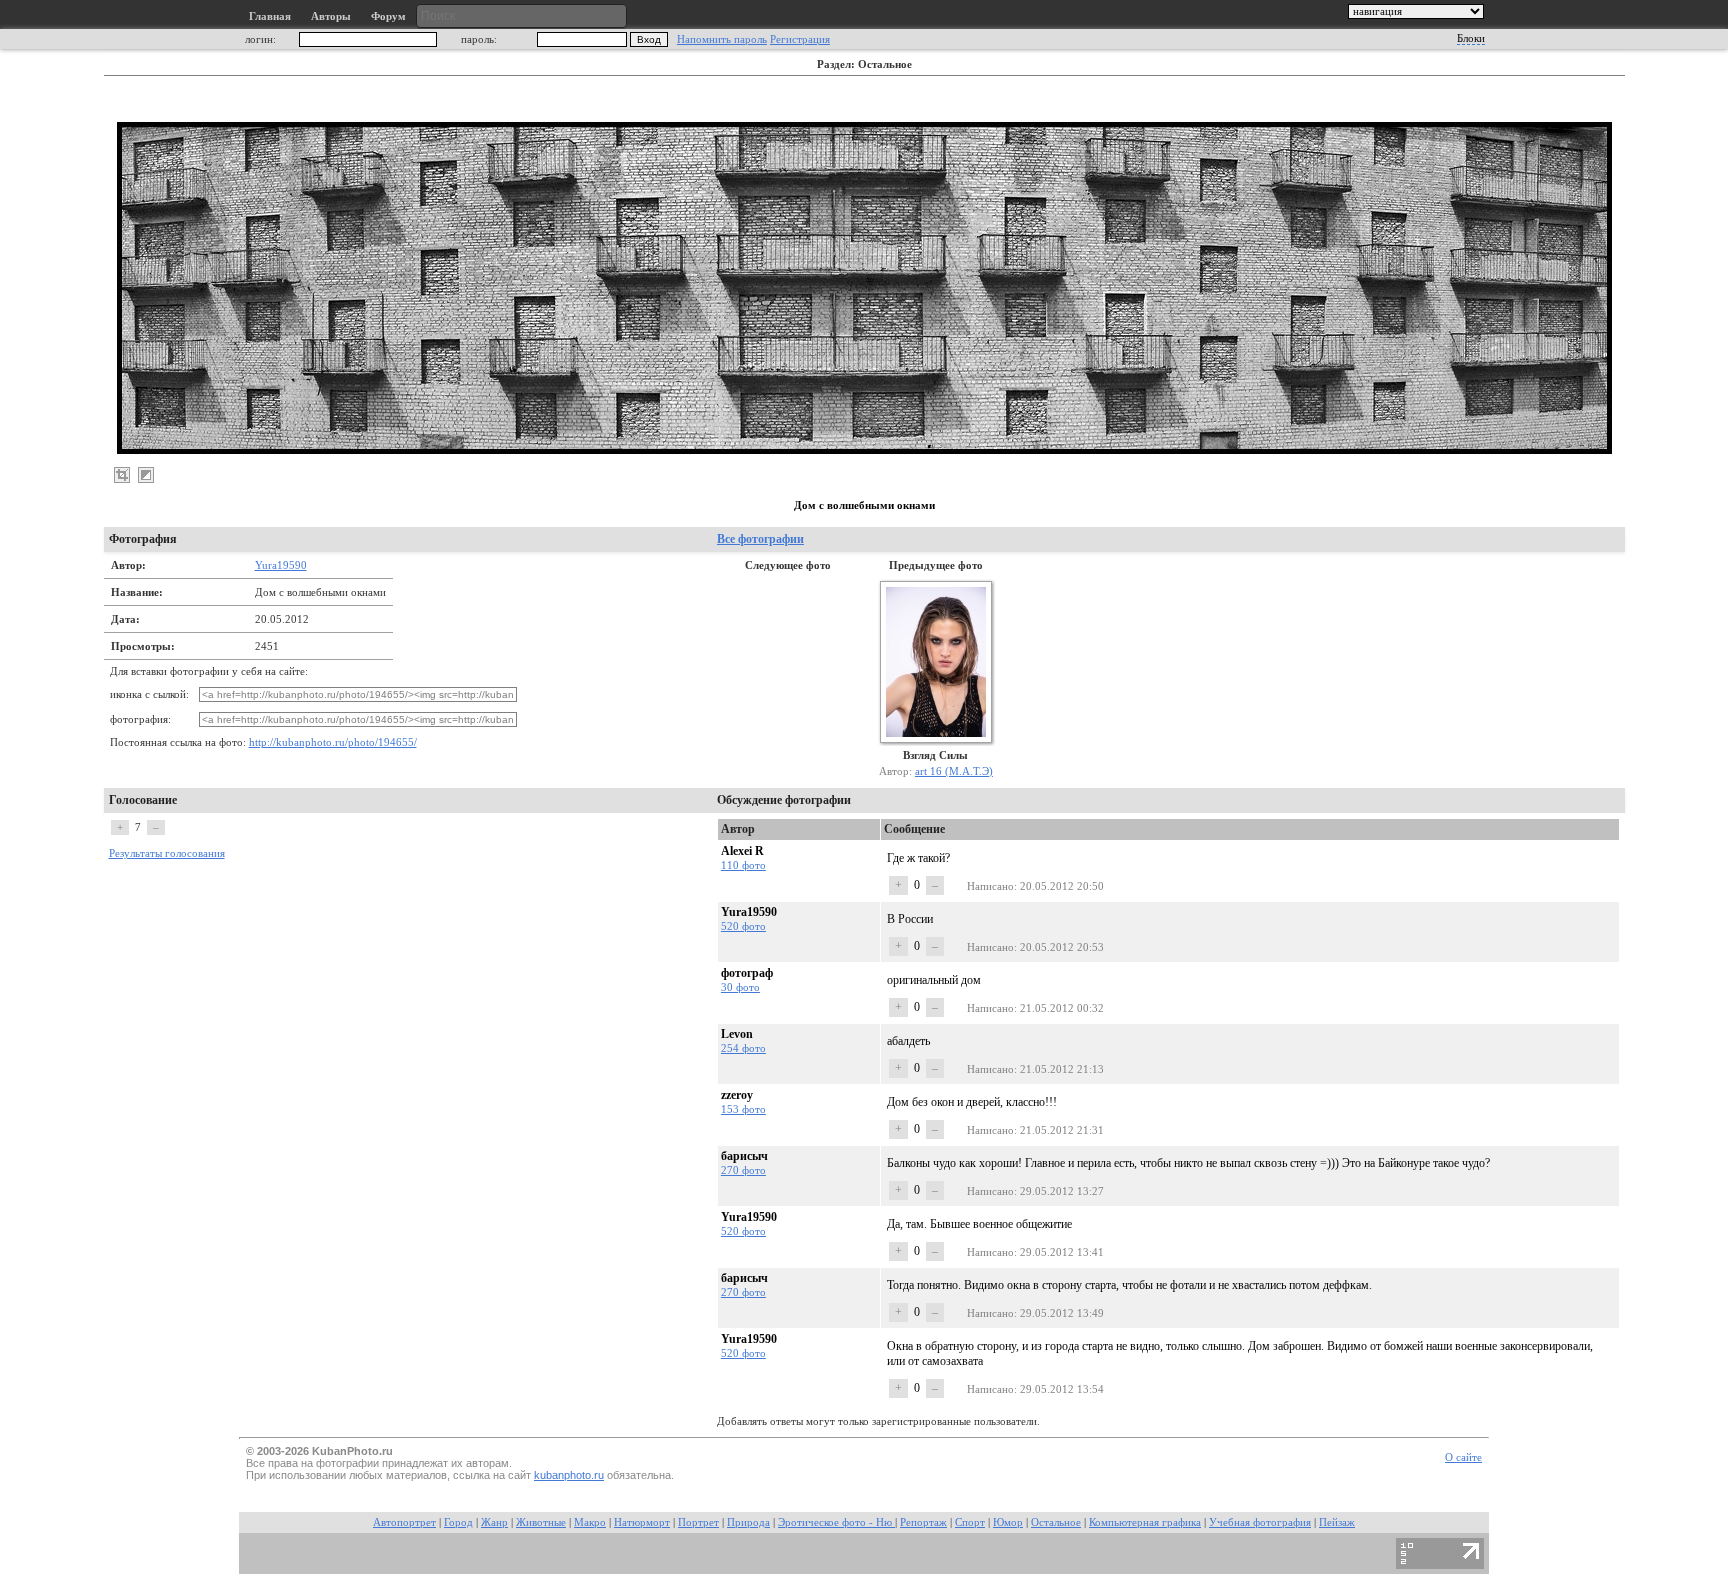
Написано (990, 886)
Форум (388, 16)
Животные (541, 1522)
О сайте (1463, 1457)
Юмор (1008, 1522)
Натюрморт (642, 1522)
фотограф (747, 973)
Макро (590, 1522)
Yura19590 (281, 565)
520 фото (743, 926)
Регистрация (800, 39)
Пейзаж (1337, 1522)
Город (458, 1522)
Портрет (698, 1522)
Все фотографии (760, 539)
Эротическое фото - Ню (836, 1522)
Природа (748, 1522)
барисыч (744, 1156)
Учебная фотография (1260, 1522)
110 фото (743, 865)
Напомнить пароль (722, 39)
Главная (270, 16)
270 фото (743, 1170)
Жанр (494, 1522)
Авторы (331, 16)
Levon (737, 1034)
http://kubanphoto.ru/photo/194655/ (333, 742)
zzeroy (737, 1095)
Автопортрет (404, 1522)
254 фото (743, 1048)
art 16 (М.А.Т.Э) (954, 771)
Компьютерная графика (1145, 1522)
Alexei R (742, 851)
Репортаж (923, 1522)
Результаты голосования (167, 853)
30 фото (740, 987)
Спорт (970, 1522)
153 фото (743, 1109)
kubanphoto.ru (569, 1475)
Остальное (1056, 1522)
